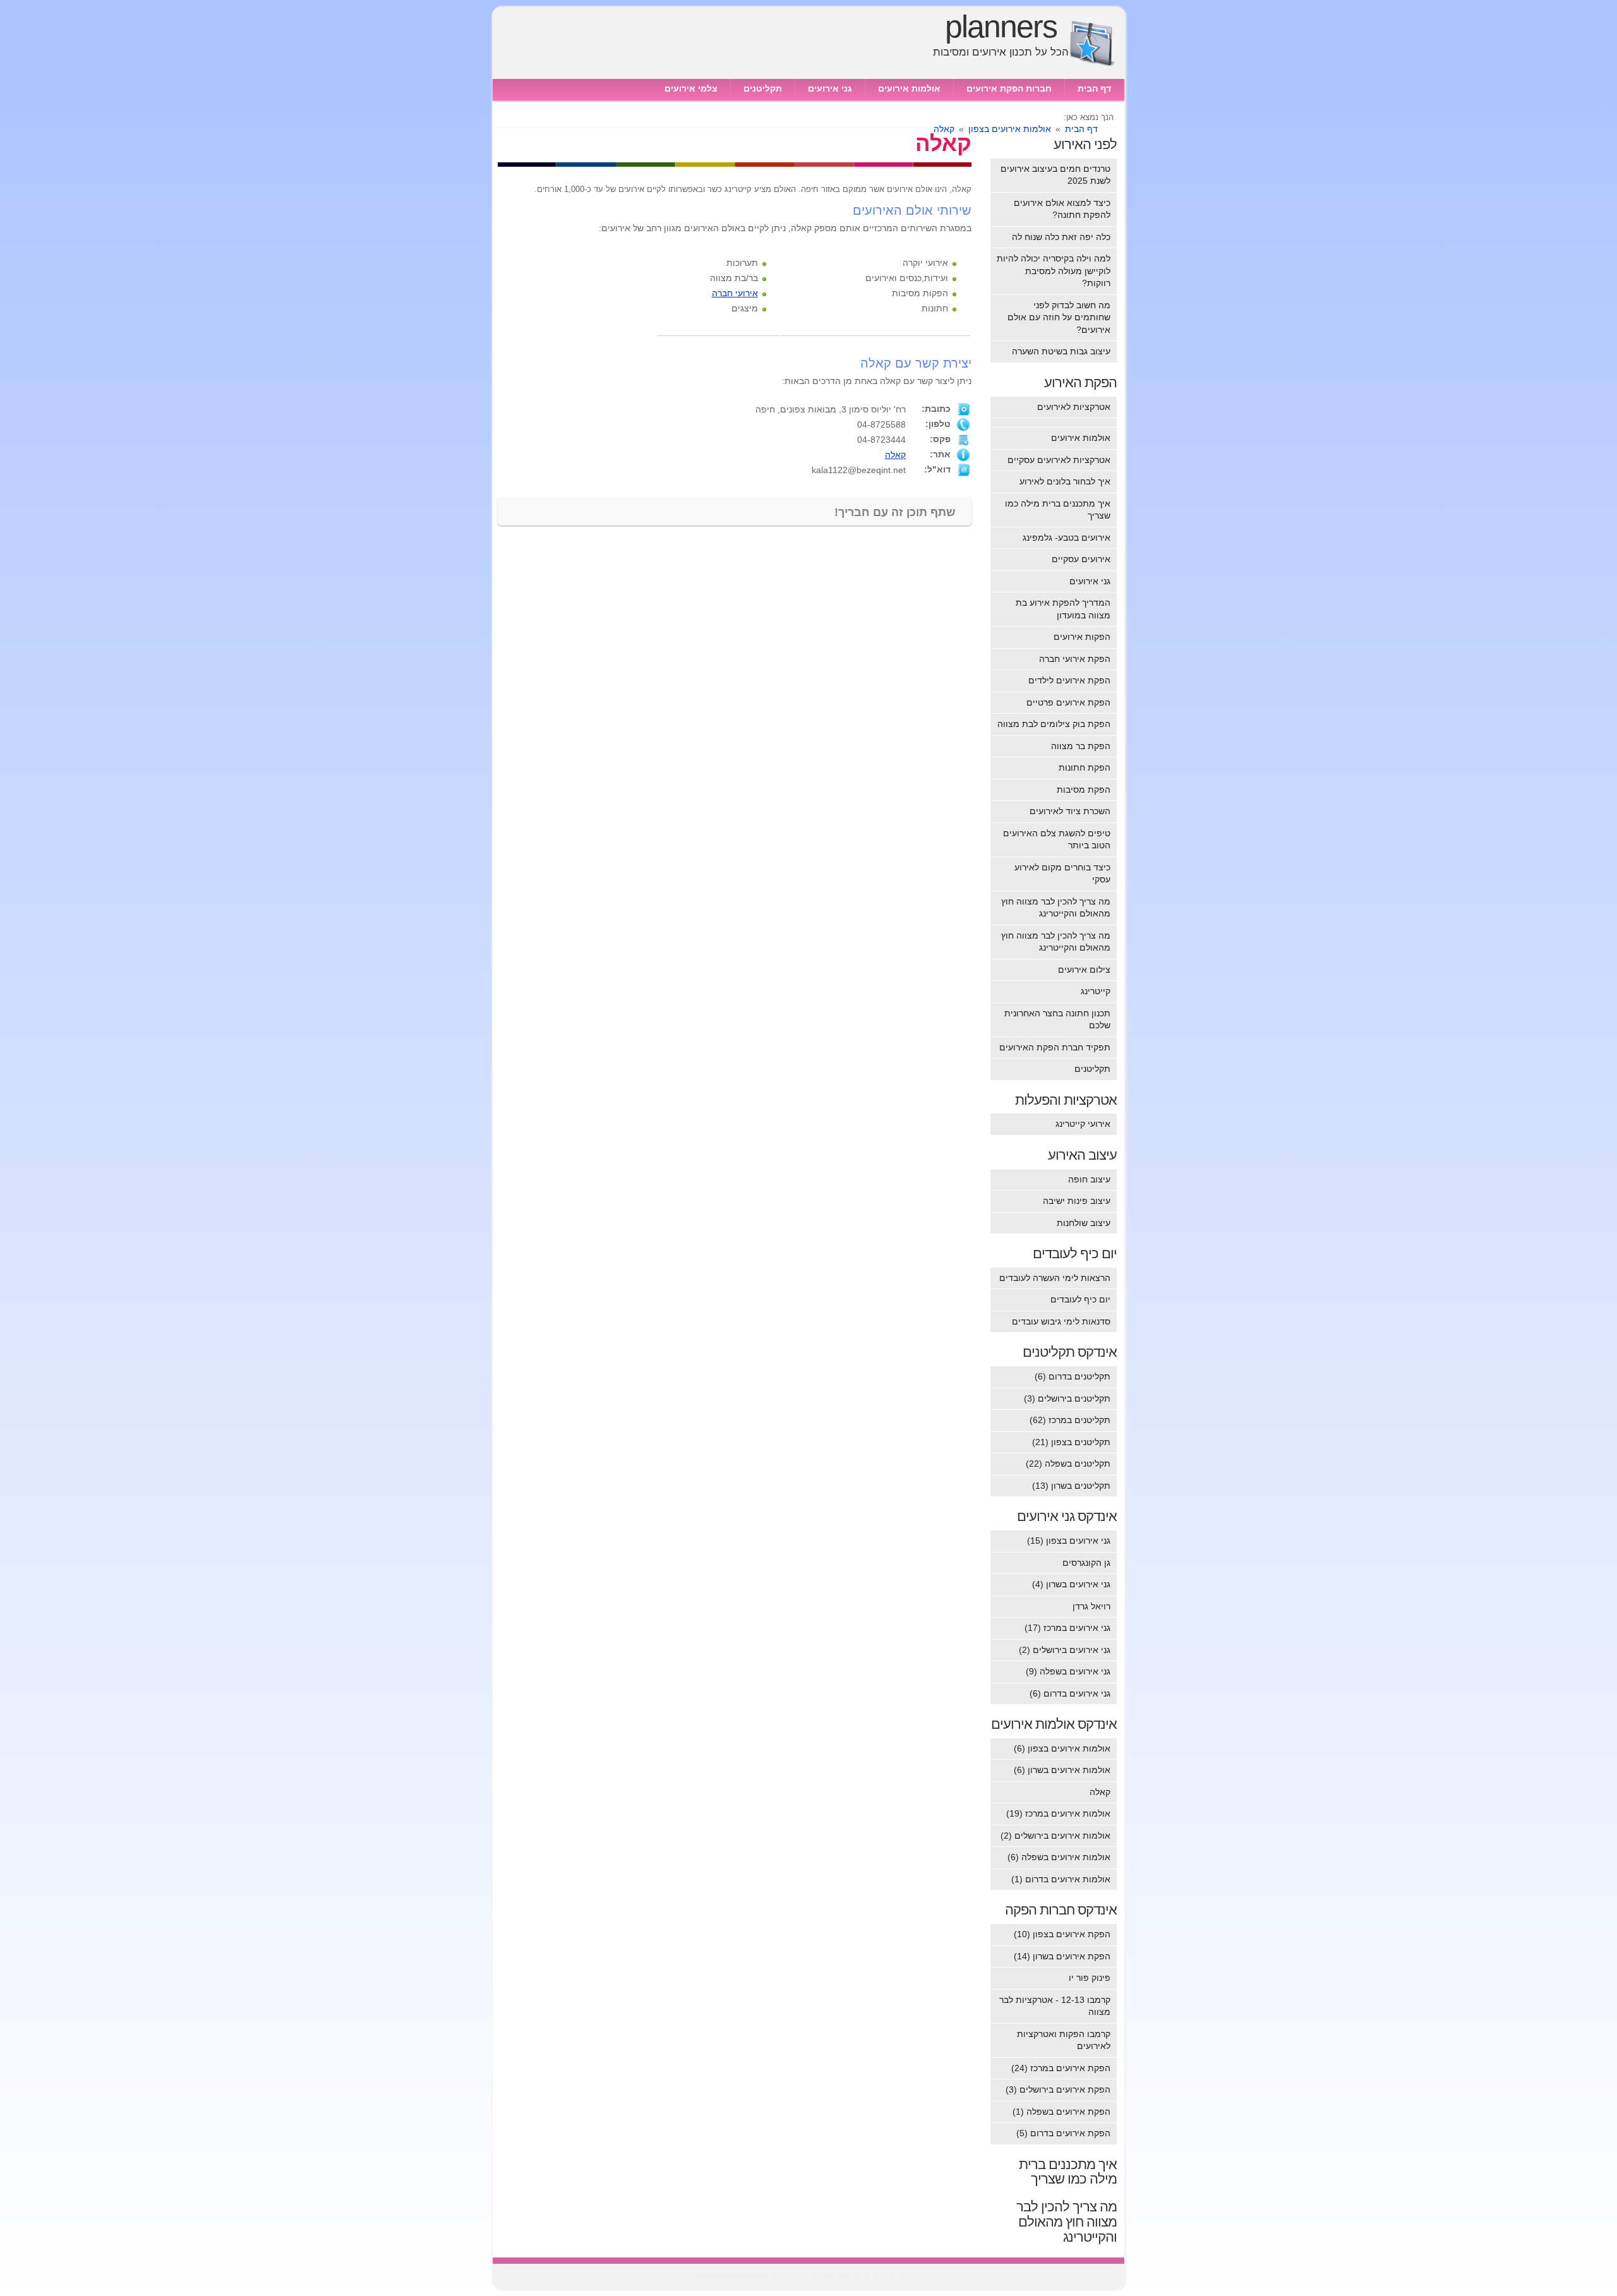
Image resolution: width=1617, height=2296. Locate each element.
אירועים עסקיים (1081, 559)
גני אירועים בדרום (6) (1070, 1693)
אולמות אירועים (909, 88)
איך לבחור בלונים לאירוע (1065, 481)
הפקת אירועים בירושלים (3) (1058, 2089)
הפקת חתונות (1085, 767)
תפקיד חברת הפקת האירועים (1055, 1047)
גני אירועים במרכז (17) (1067, 1628)
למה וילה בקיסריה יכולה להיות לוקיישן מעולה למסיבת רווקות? (1054, 271)
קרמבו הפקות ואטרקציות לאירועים (1064, 2040)
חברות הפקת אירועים (1009, 88)
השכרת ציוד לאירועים (1070, 811)
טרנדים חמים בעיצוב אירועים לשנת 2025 (1055, 175)
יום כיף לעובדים (1080, 1299)
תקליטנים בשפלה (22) (1068, 1464)
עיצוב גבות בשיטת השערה (1061, 351)
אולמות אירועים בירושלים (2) (1055, 1836)
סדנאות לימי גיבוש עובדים (1061, 1321)
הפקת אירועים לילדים (1069, 680)
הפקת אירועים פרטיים (1068, 702)
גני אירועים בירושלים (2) (1065, 1650)
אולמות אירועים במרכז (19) (1058, 1813)
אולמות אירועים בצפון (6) (1062, 1748)
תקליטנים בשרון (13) (1071, 1486)
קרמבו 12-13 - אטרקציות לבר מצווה (1055, 2006)
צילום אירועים (1084, 970)
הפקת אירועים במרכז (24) (1061, 2068)
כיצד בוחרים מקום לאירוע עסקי (1062, 874)
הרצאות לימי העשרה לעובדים (1055, 1278)
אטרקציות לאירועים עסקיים (1059, 460)
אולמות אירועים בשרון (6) (1062, 1770)
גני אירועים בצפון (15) (1069, 1541)
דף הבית (1094, 88)
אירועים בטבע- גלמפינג (1067, 538)
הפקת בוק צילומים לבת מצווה (1054, 724)
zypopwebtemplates (733, 2276)
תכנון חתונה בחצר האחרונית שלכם (1057, 1019)
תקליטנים (763, 88)
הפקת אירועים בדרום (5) (1063, 2133)
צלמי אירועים (691, 88)
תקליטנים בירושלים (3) (1067, 1398)
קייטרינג (1096, 991)
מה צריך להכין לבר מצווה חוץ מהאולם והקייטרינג (1056, 908)
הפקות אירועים (1082, 637)
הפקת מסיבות (1084, 790)
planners (1001, 27)
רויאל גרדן (1091, 1606)
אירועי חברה (735, 293)
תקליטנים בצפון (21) (1071, 1442)
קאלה (895, 455)
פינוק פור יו (1090, 1978)
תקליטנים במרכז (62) (1070, 1420)
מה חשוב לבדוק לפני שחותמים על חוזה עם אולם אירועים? (1059, 317)
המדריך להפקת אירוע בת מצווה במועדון (1063, 609)
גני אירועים (830, 88)
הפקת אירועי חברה (1075, 659)
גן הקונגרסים (1086, 1563)
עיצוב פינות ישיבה (1077, 1201)
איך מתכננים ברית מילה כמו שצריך (1058, 510)
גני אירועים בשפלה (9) (1068, 1671)
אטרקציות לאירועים (1074, 407)
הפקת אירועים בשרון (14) (1062, 1956)
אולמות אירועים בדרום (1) (1061, 1879)
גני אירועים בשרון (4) (1071, 1584)
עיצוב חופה (1089, 1179)
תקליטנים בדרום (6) (1073, 1376)
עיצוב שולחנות (1084, 1223)
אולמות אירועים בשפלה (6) (1059, 1857)
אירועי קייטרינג (1083, 1124)
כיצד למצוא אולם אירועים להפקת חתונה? (1062, 209)
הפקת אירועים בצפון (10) (1062, 1934)
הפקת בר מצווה (1081, 746)
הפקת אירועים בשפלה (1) (1061, 2112)
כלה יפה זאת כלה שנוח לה (1061, 237)
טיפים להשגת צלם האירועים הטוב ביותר (1057, 839)
